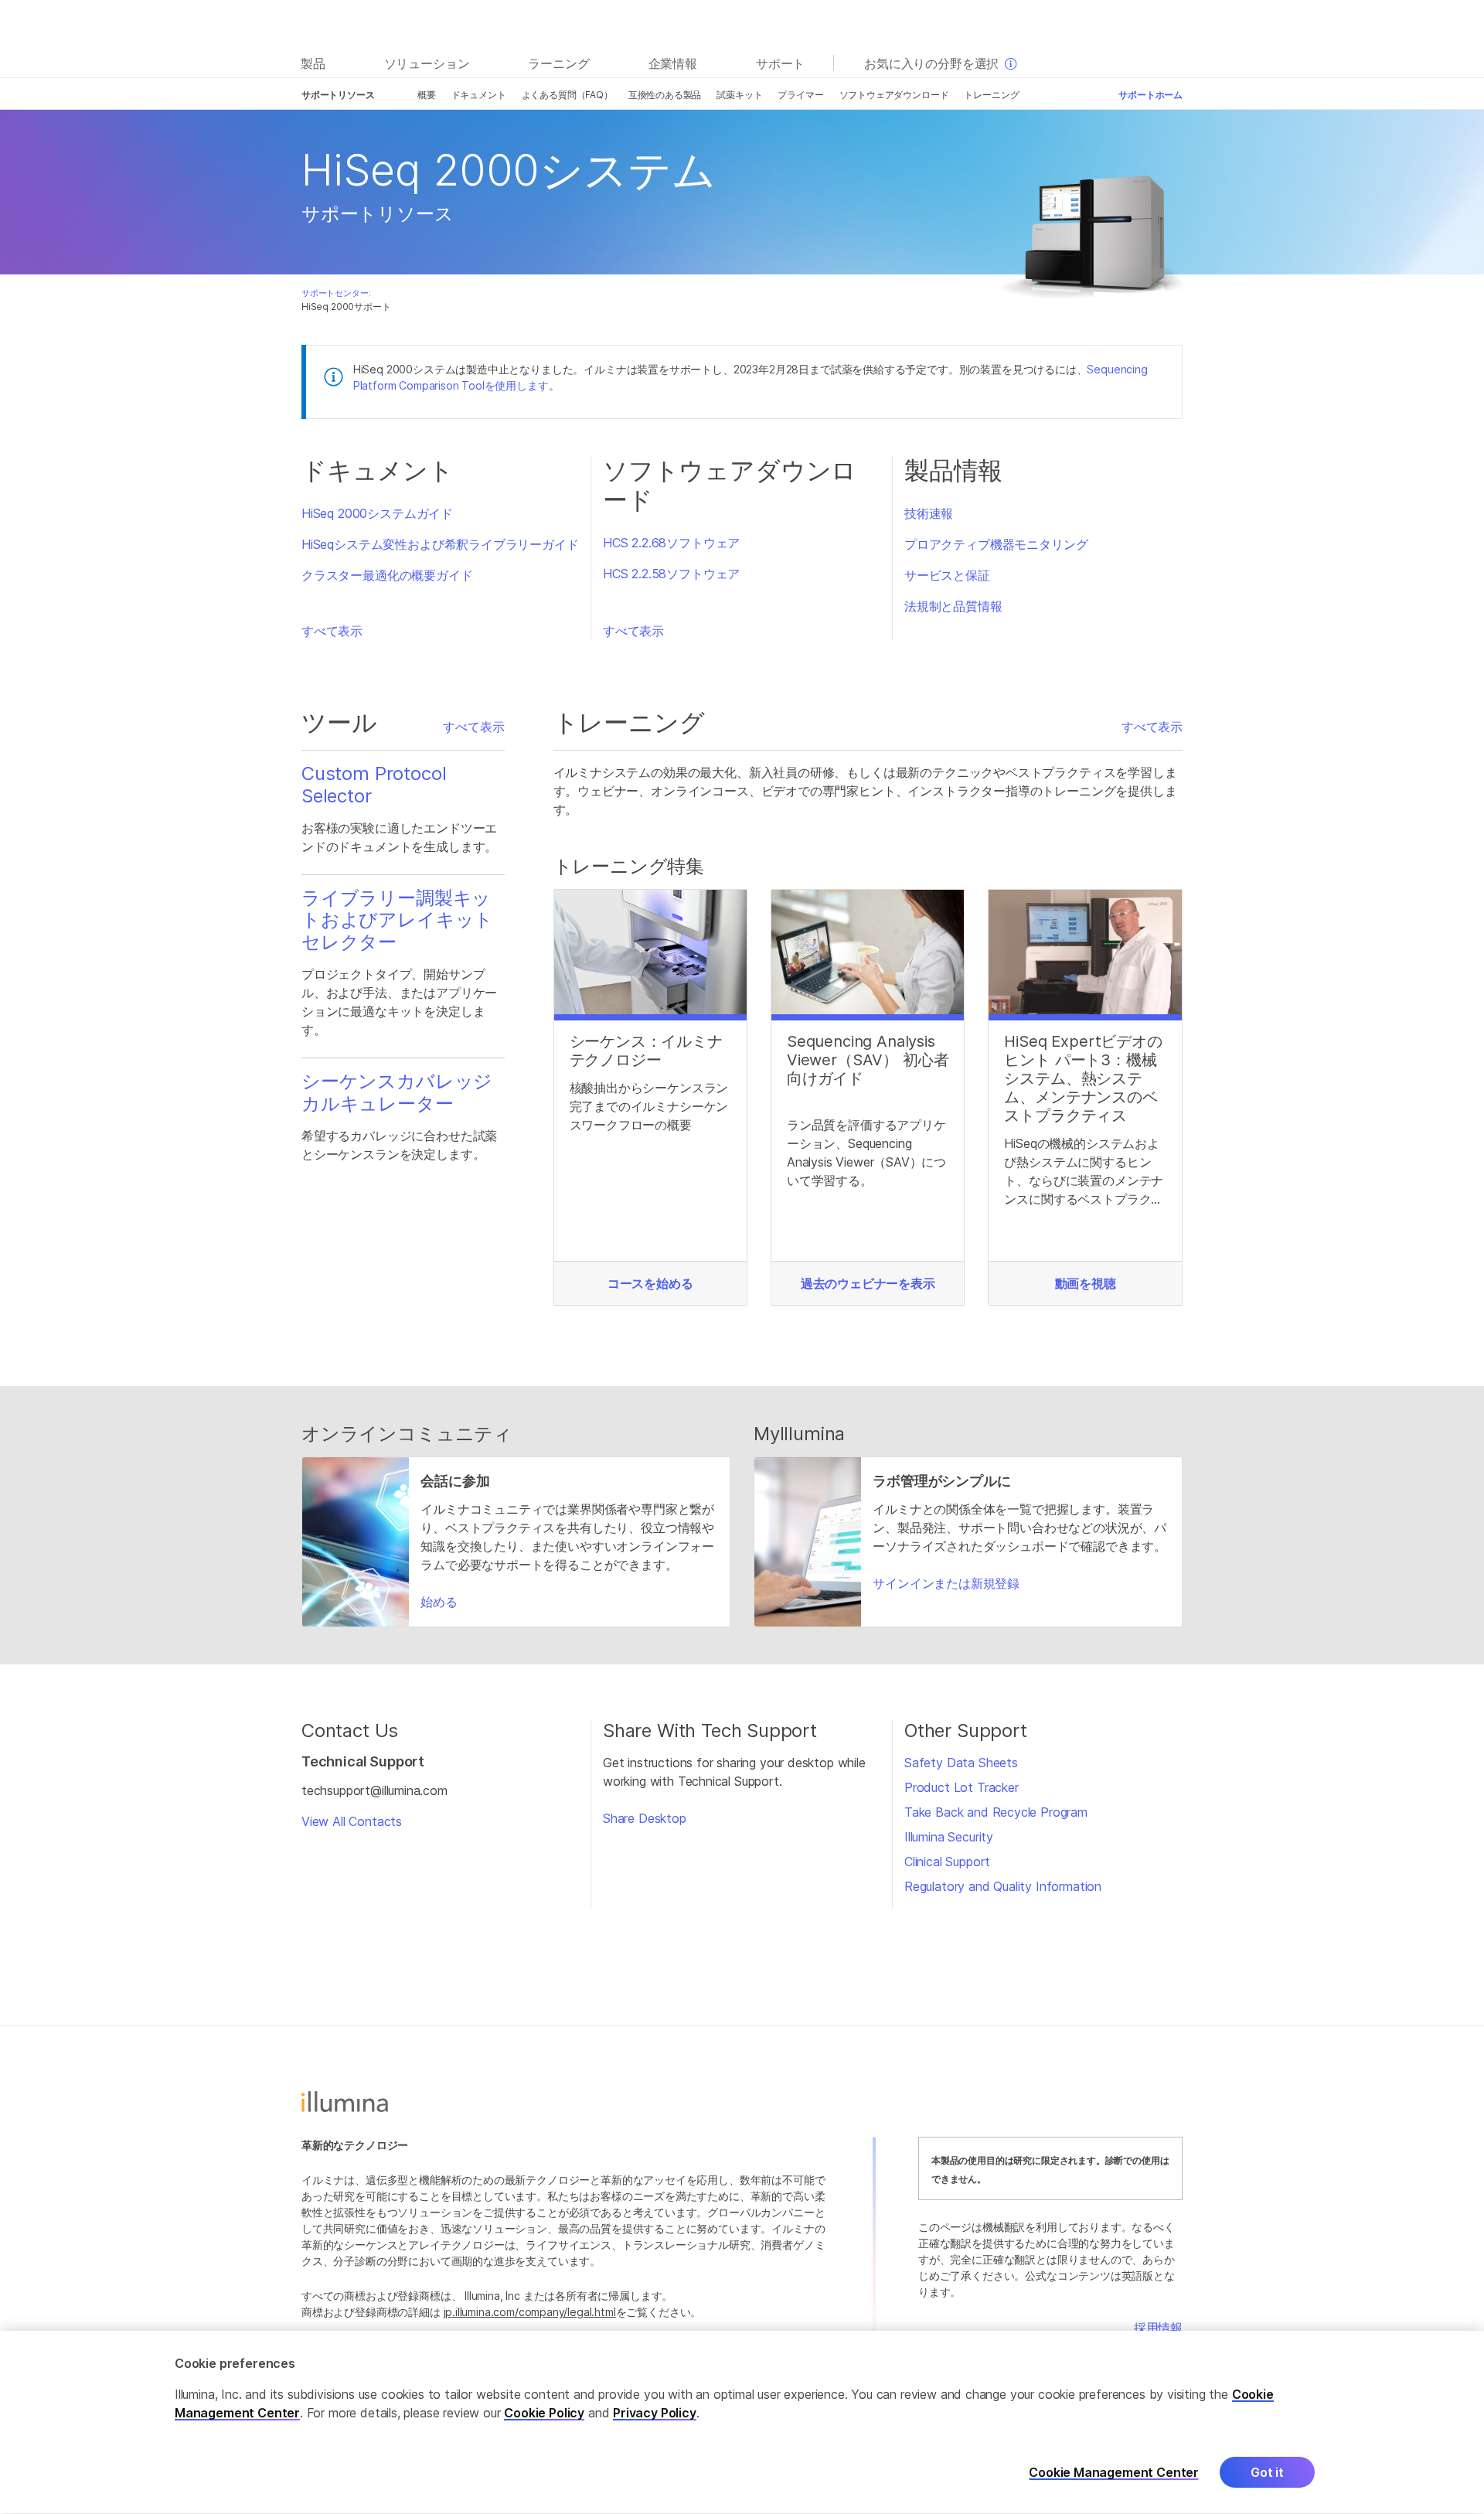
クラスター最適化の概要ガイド (387, 575)
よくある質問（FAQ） (567, 95)
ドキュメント (479, 95)
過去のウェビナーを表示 (868, 1283)
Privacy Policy (655, 2414)
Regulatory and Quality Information (1003, 1886)
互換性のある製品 (665, 95)
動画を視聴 (1086, 1283)
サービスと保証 (947, 575)
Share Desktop (645, 1818)
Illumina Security (949, 1837)
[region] (742, 2422)
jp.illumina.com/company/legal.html (530, 2312)
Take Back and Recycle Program (996, 1812)
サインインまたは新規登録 (946, 1583)
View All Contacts (352, 1821)
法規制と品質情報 (953, 606)
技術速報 (929, 513)
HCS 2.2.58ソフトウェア (671, 574)
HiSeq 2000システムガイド (377, 513)
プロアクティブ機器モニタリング (996, 544)
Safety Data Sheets (961, 1763)
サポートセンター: (336, 293)
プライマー (800, 95)
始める (439, 1602)
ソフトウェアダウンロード (894, 95)
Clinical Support (947, 1862)
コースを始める (650, 1283)
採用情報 (1158, 2328)
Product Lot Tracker (962, 1787)
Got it (1267, 2473)
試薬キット (739, 95)
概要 (427, 95)
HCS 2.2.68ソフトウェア (671, 543)
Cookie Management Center (1114, 2473)
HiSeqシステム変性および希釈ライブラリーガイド (440, 544)
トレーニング (991, 95)
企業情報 (673, 63)
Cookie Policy (544, 2414)
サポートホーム (1150, 95)
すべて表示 (332, 631)
